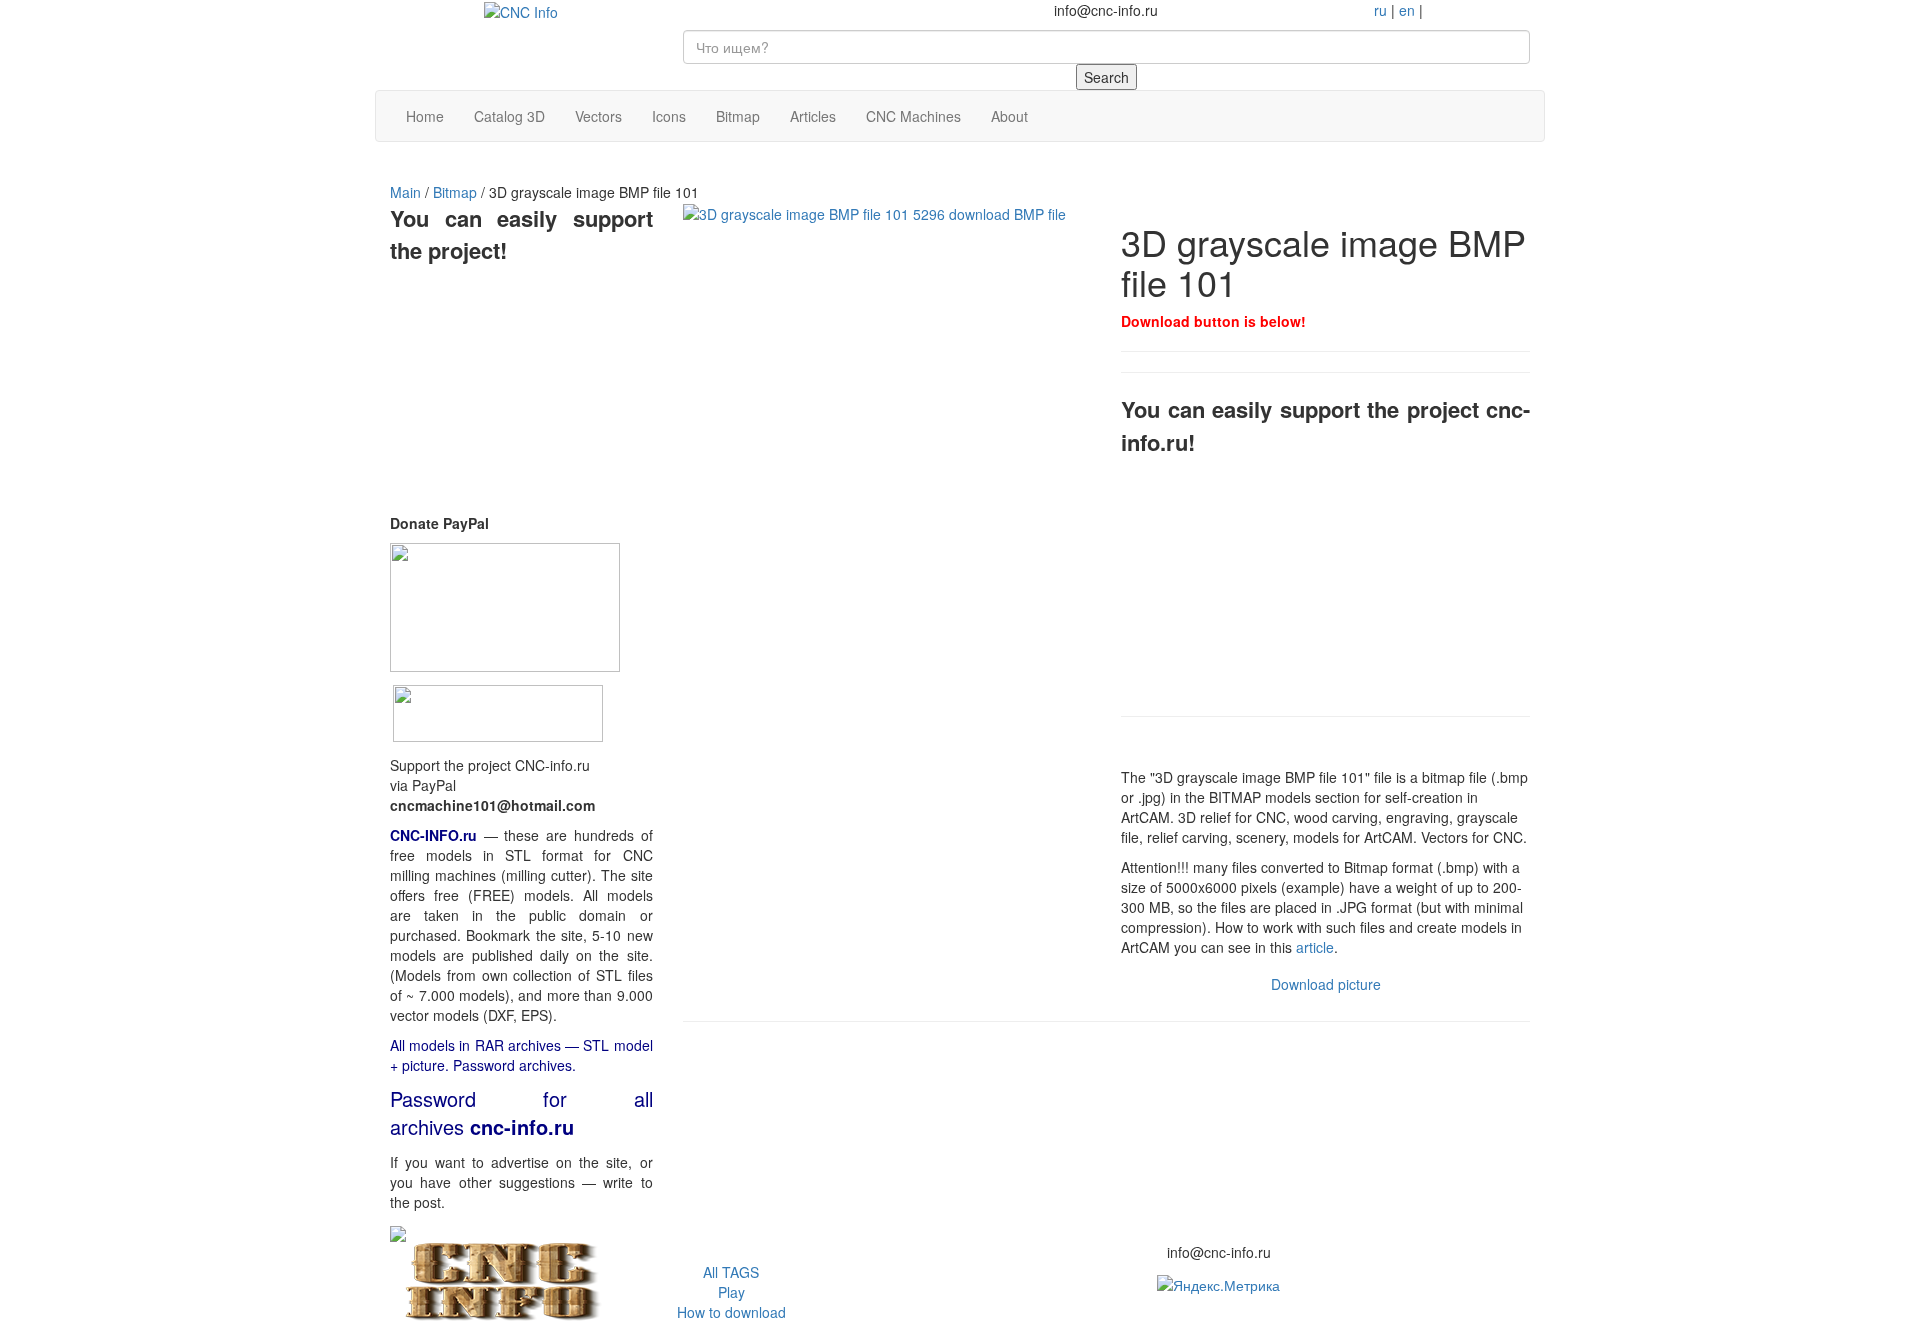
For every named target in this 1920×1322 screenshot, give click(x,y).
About (1009, 116)
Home (425, 116)
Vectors (598, 116)
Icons (669, 116)
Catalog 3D (509, 116)
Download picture (1326, 984)
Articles (813, 116)
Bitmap (738, 116)
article (1315, 947)
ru (1380, 10)
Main (405, 192)
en (1407, 10)
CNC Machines (913, 116)
